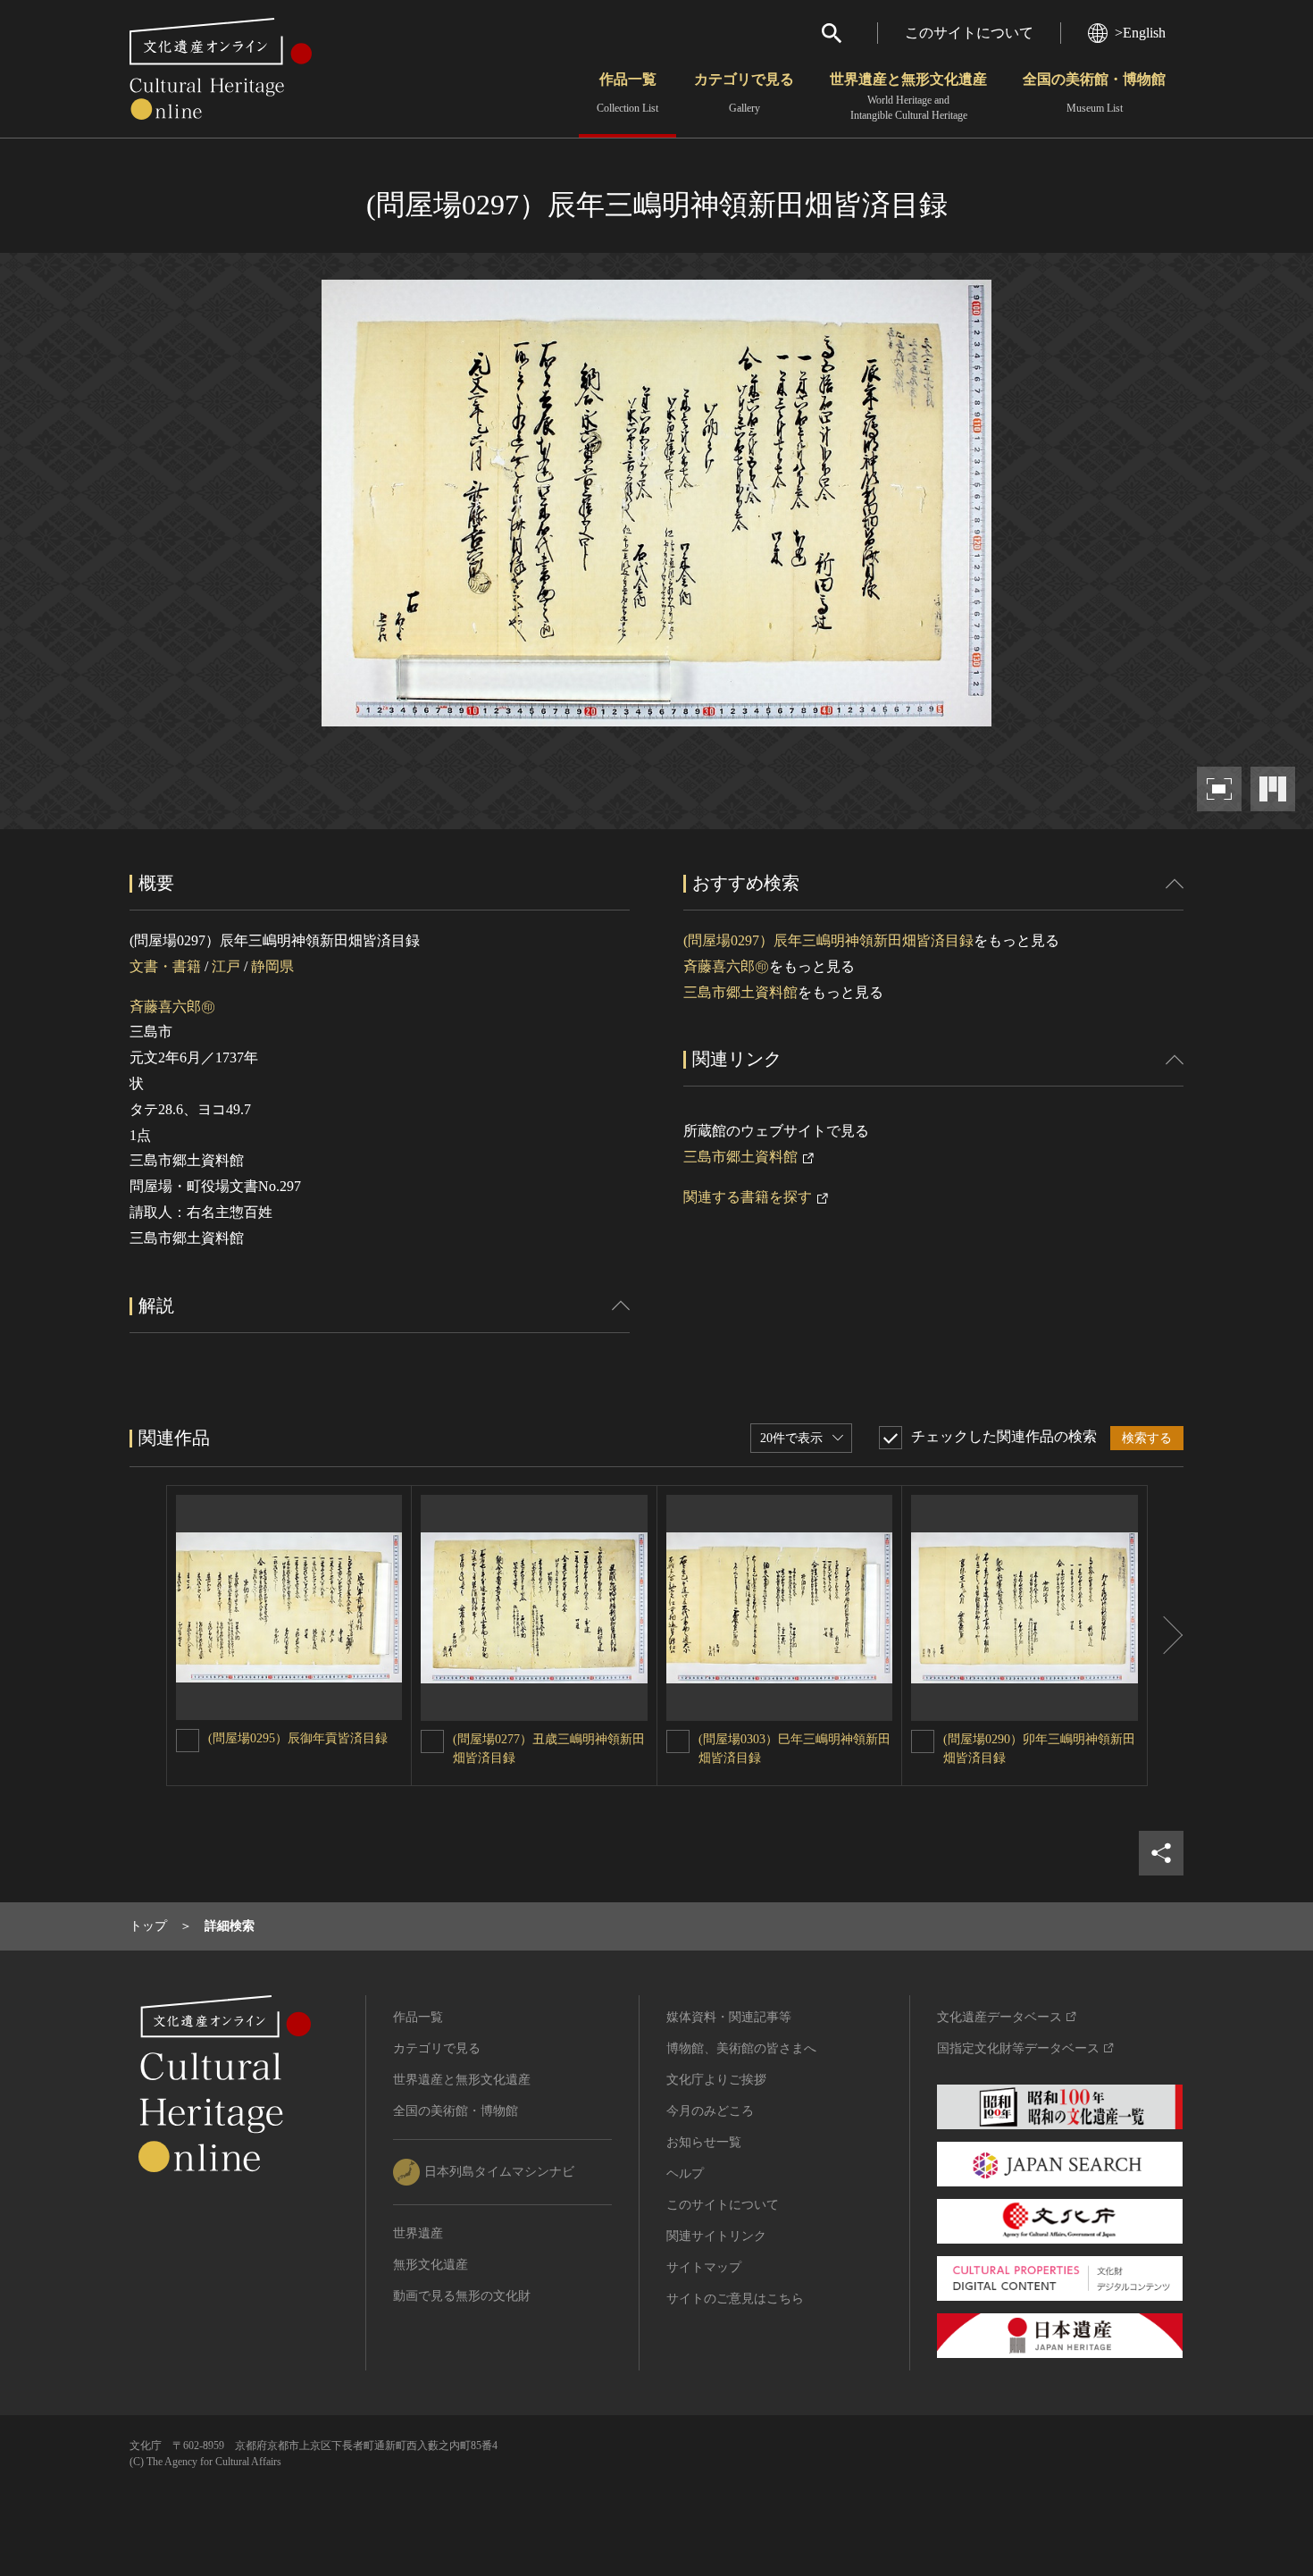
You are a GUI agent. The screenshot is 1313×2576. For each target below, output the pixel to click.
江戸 (226, 966)
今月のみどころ (710, 2111)
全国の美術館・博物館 (1094, 93)
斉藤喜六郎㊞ (172, 1007)
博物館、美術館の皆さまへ (741, 2048)
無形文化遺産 (431, 2265)
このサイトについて (969, 33)
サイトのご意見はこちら (735, 2299)
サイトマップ (704, 2267)
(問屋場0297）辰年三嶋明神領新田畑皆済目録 (828, 940)
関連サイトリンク (716, 2236)
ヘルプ (685, 2173)
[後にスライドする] (1166, 1636)
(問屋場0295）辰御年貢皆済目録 (298, 1738)
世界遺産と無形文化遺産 (908, 96)
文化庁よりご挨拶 (716, 2080)
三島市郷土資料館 (740, 992)
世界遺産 (418, 2233)
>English (1140, 33)
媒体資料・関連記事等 (729, 2017)
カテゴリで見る (744, 93)
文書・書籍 (165, 966)
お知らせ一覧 (704, 2142)
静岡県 (272, 966)
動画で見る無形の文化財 (462, 2296)
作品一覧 (627, 93)
